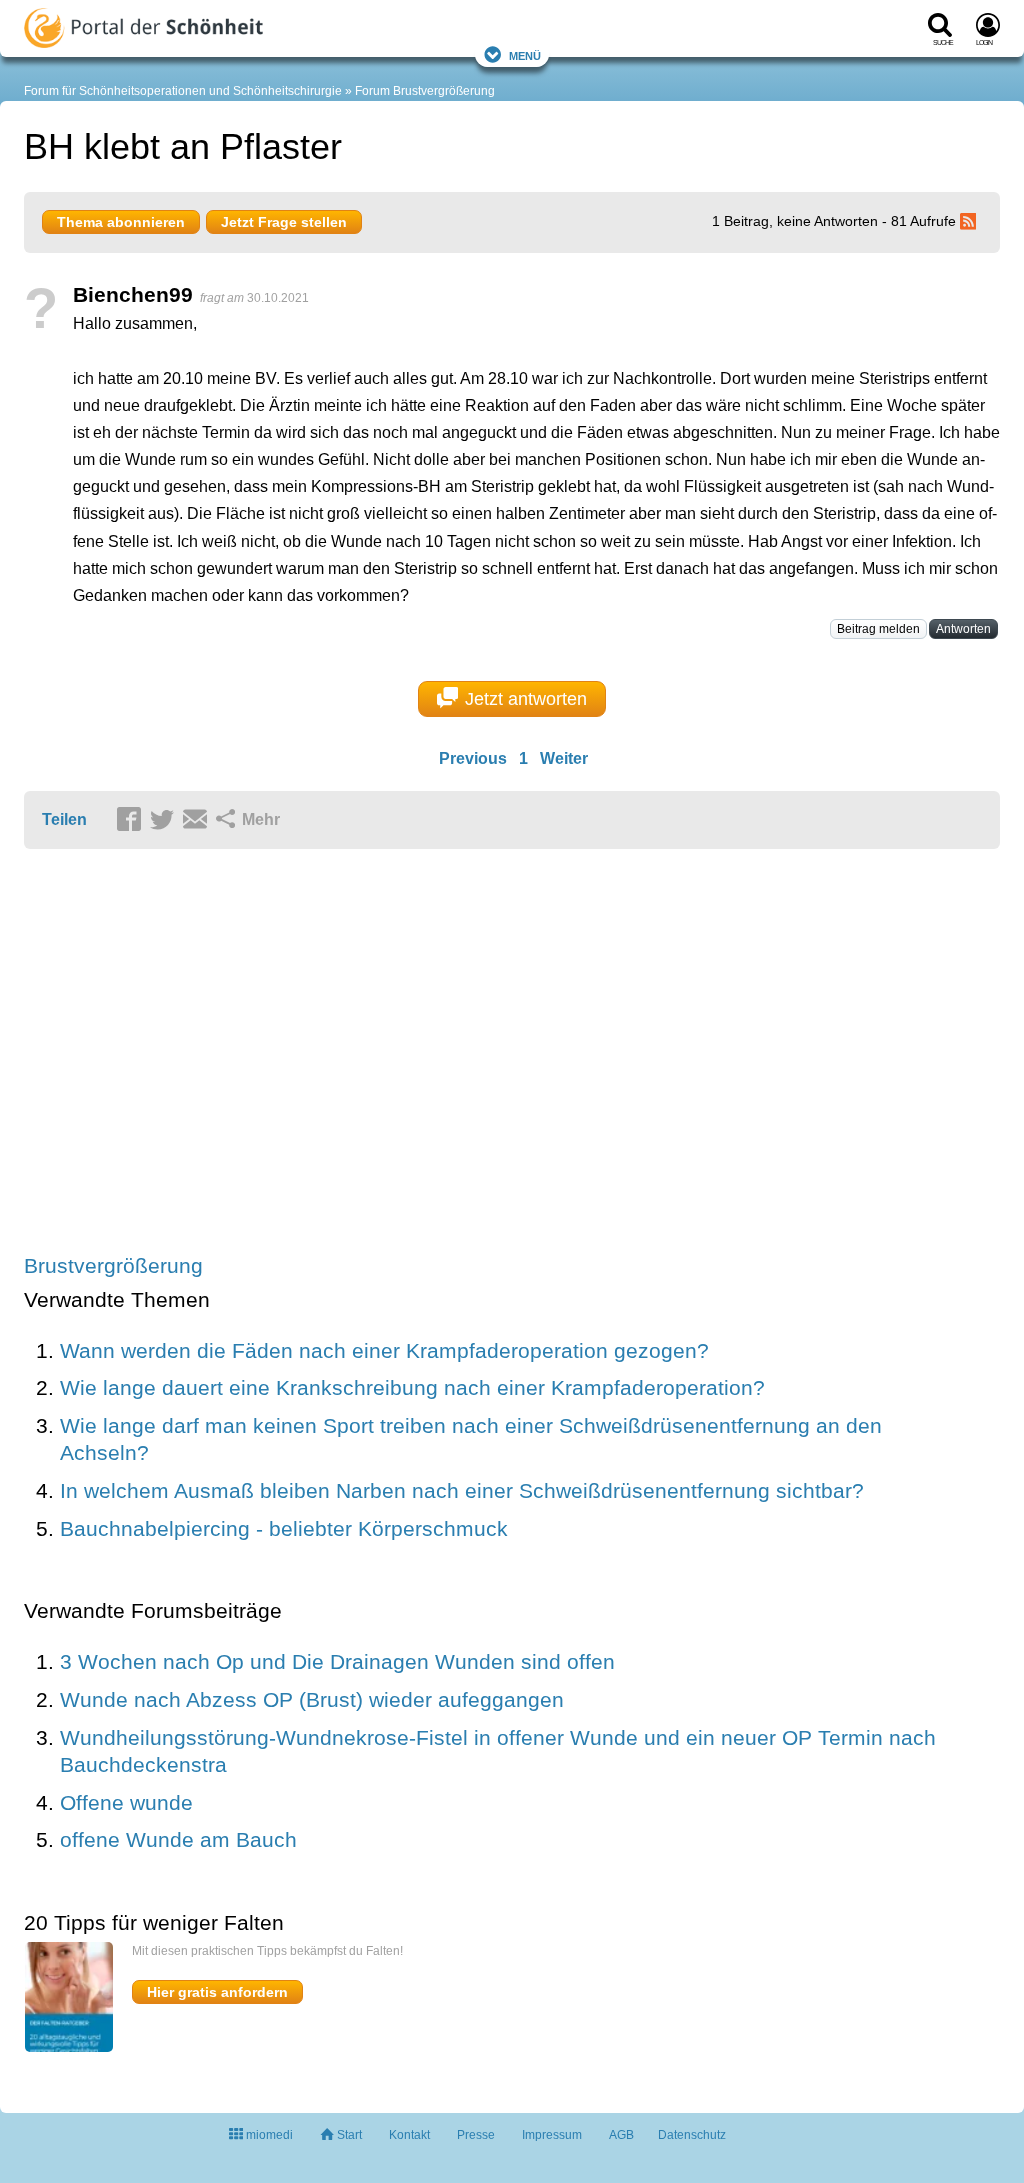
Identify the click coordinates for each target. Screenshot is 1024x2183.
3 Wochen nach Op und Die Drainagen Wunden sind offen (337, 1661)
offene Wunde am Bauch (178, 1839)
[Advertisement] (334, 1053)
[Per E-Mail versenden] (198, 821)
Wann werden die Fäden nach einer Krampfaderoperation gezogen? (384, 1350)
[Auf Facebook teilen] (132, 821)
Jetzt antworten (526, 699)
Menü (525, 54)
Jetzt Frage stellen (284, 222)
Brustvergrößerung (113, 1265)
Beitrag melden (878, 629)
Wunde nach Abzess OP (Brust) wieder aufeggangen (312, 1699)
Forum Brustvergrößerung (425, 91)
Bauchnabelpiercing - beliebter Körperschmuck (284, 1528)
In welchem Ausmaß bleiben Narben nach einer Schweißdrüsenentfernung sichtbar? (462, 1490)
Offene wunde (126, 1802)
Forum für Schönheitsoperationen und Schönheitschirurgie (183, 91)
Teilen (64, 819)
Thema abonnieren (121, 222)
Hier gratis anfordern (217, 1992)
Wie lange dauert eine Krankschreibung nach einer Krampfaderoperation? (412, 1387)
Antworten (963, 629)
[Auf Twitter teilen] (165, 821)
